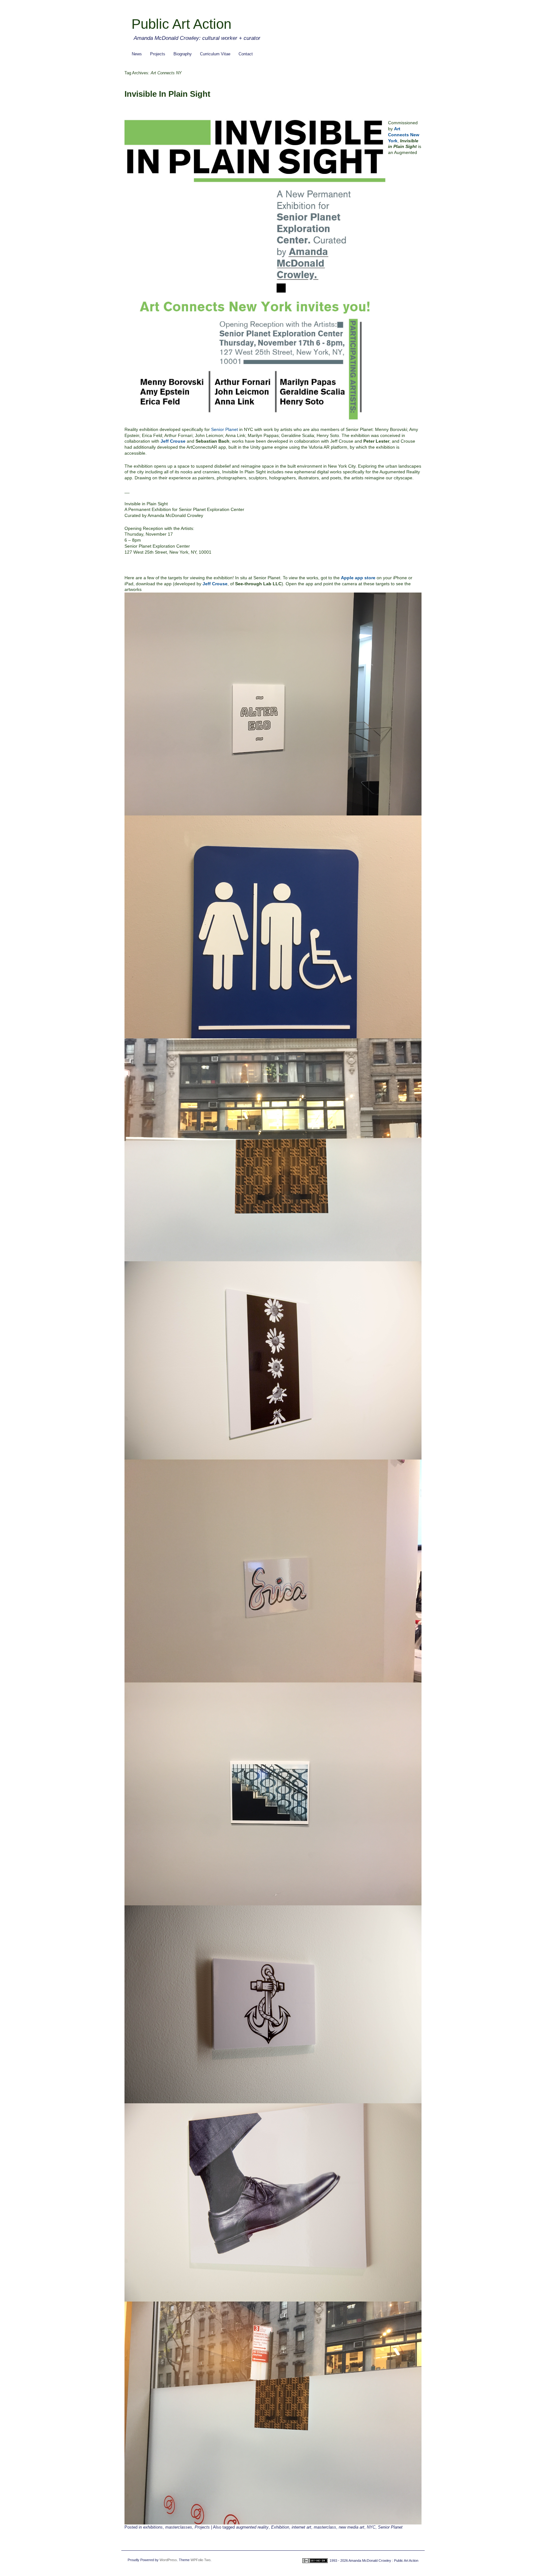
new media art (352, 2527)
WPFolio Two (200, 2560)
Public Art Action (181, 24)
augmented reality (252, 2527)
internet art (301, 2527)
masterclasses (179, 2527)
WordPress (168, 2560)
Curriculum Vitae (215, 54)
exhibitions (153, 2527)
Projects (158, 54)
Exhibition (280, 2527)
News (137, 54)
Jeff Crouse (173, 441)
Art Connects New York (404, 135)
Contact (246, 54)
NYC (371, 2527)
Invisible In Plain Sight (167, 94)
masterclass (325, 2527)
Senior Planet (224, 429)
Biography (183, 54)
